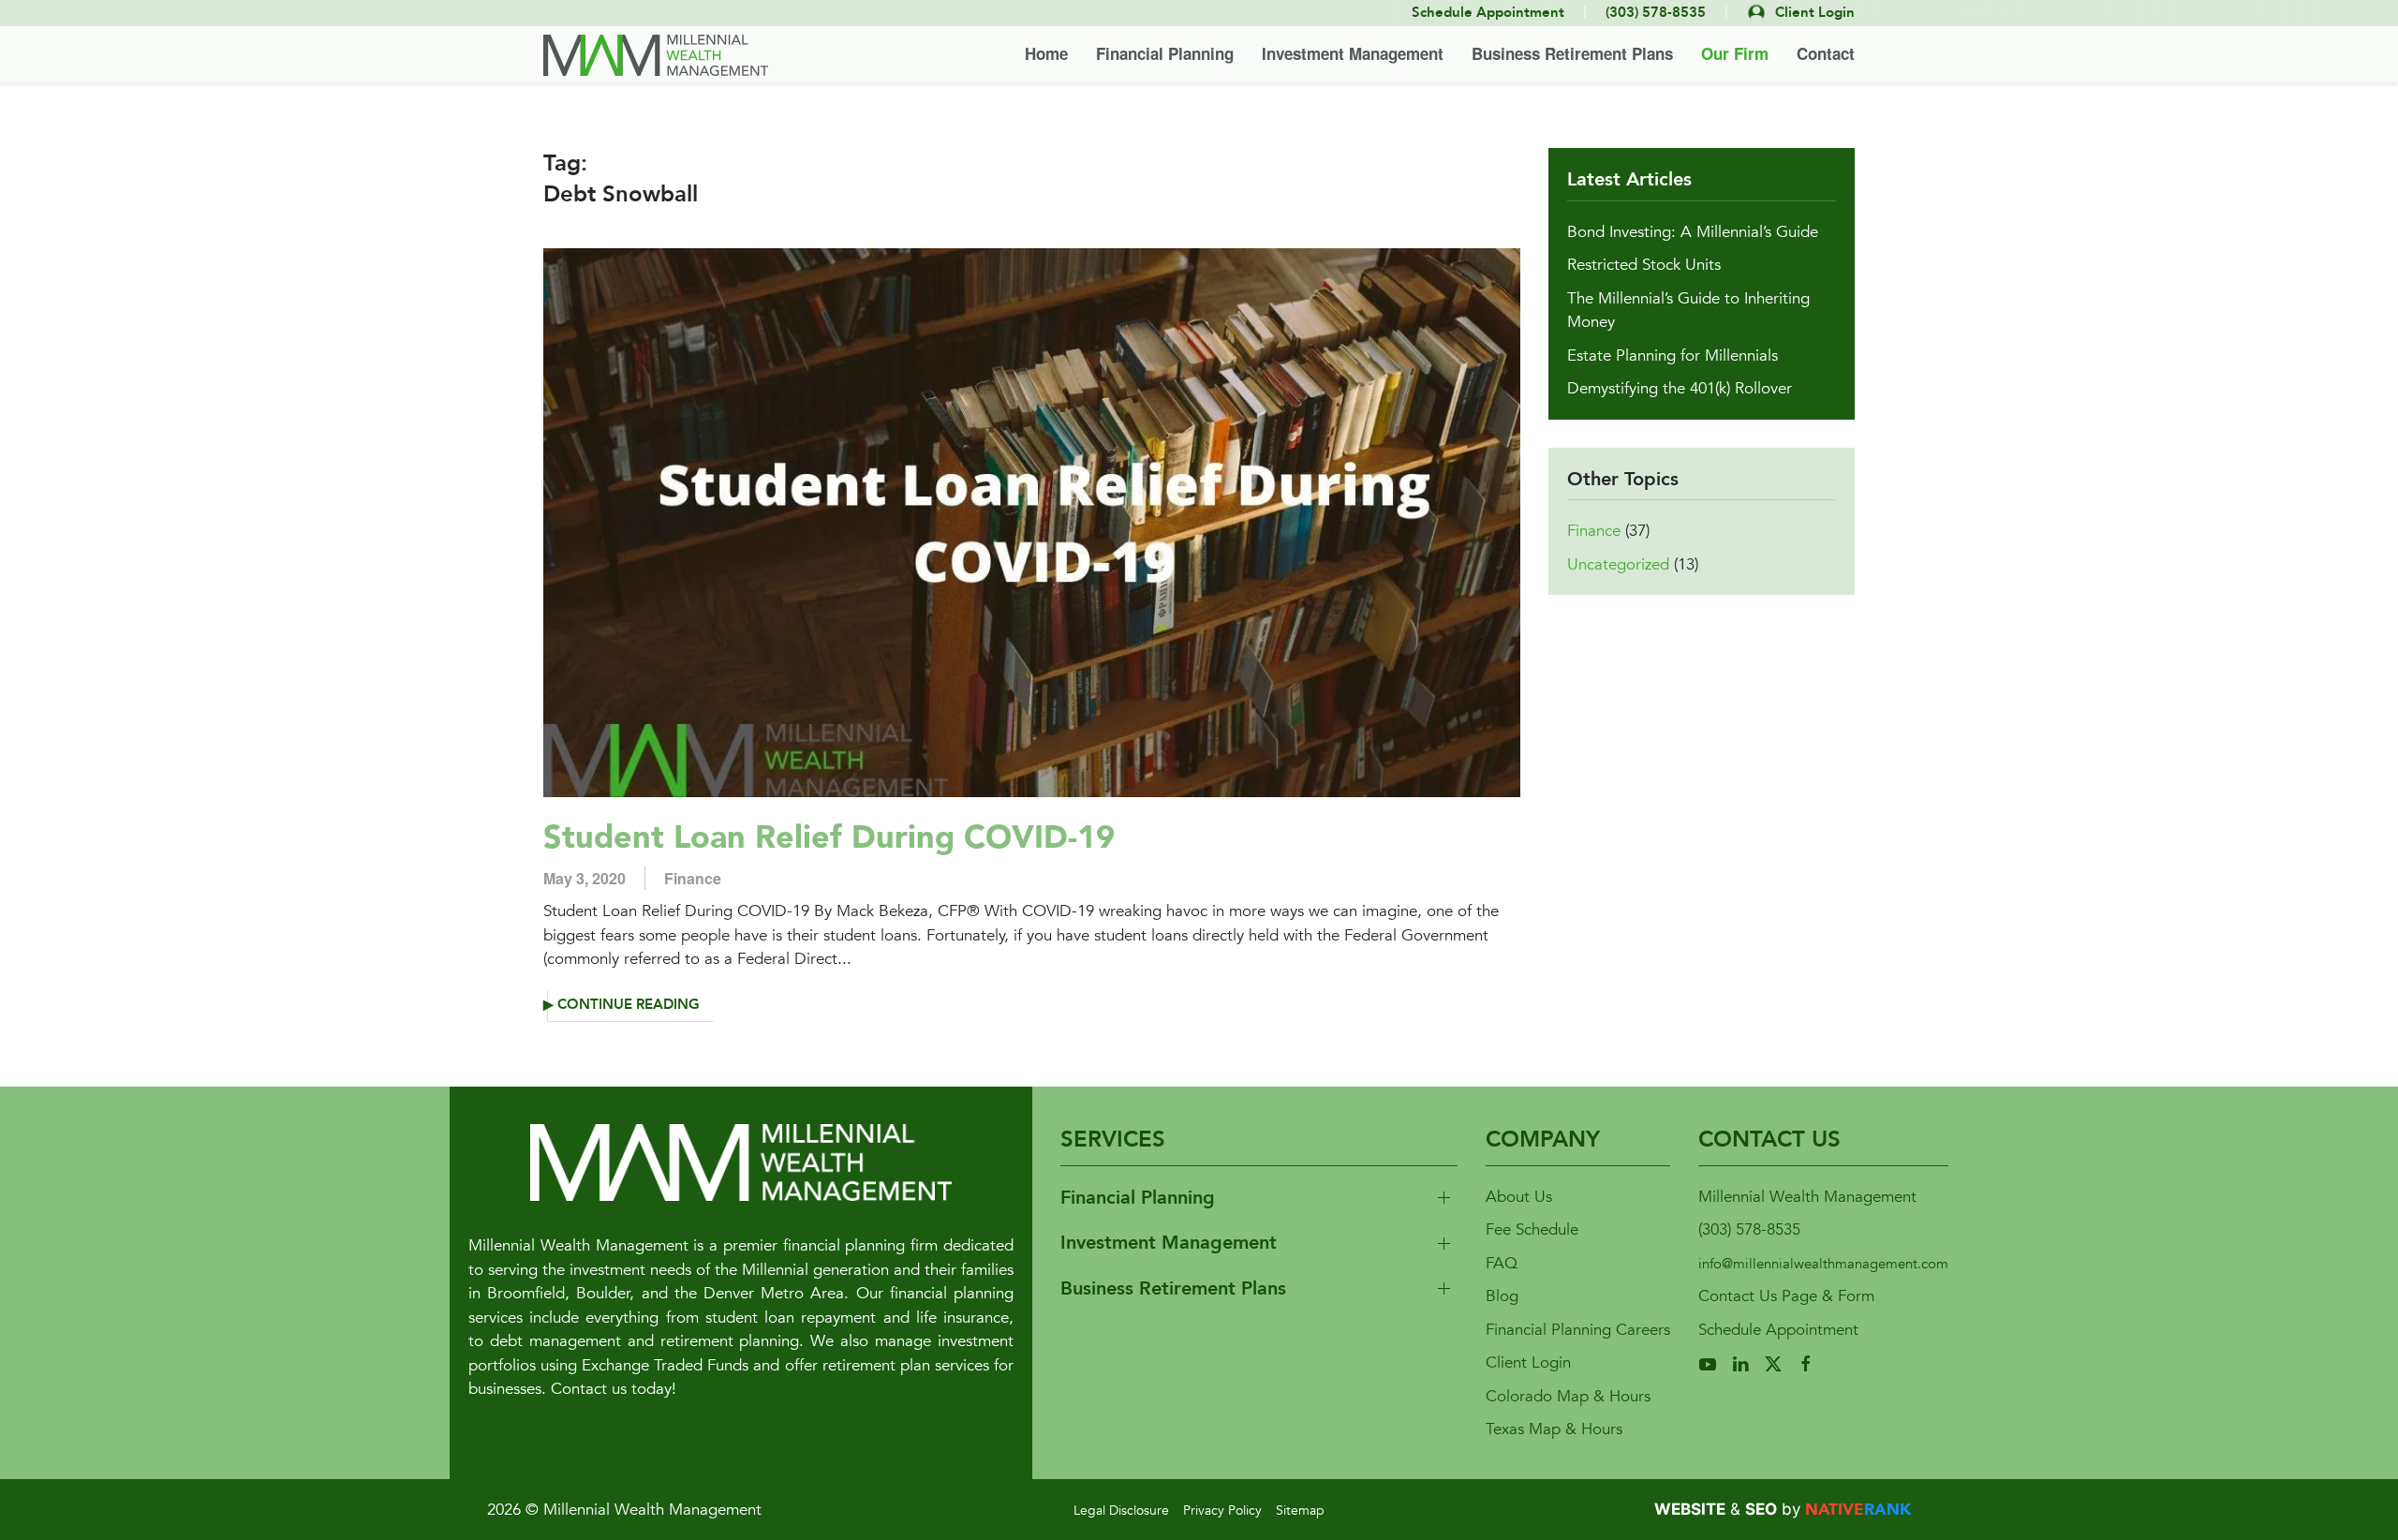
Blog (1502, 1296)
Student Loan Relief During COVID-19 (829, 837)
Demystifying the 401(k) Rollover (1680, 388)
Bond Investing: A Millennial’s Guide (1693, 232)
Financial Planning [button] (1165, 53)
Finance (693, 878)
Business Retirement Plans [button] (1572, 53)
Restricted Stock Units (1644, 265)
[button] (1259, 1199)
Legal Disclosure (1121, 1510)
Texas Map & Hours (1554, 1429)
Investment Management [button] (1353, 53)
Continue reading (629, 1005)
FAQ (1502, 1263)
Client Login (1528, 1362)
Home (1046, 53)
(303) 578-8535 (1749, 1229)
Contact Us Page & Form (1786, 1296)
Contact (1826, 53)
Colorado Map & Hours (1568, 1396)
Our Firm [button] (1735, 53)
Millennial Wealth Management (1807, 1197)
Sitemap (1300, 1510)
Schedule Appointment (1778, 1330)
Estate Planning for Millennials (1673, 355)
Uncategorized (1618, 564)
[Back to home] (656, 55)
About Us (1519, 1197)
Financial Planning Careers (1578, 1330)
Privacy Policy (1222, 1510)
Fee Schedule (1532, 1229)
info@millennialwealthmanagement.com (1823, 1264)
